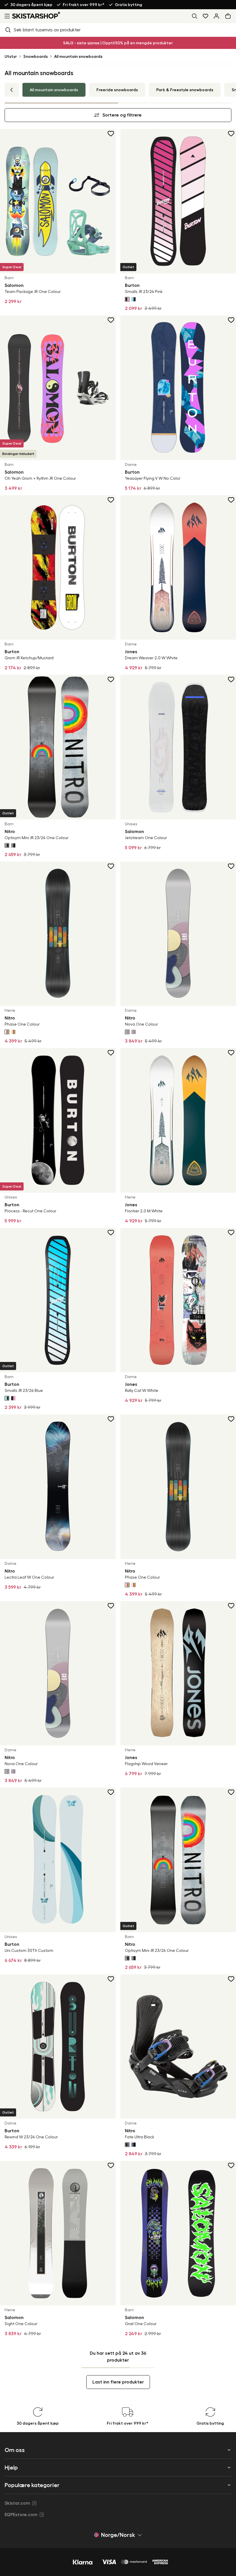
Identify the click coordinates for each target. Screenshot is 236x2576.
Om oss (15, 2450)
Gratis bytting (129, 5)
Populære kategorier (32, 2485)
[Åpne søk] (195, 16)
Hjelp (11, 2468)
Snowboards (36, 56)
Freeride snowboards (117, 90)
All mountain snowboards (78, 56)
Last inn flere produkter (118, 2382)
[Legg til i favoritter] (111, 134)
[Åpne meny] (6, 16)
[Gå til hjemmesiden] (36, 15)
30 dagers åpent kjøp (31, 5)
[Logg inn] (216, 16)
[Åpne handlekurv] (229, 16)
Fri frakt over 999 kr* (84, 5)
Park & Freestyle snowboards (185, 90)
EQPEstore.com (21, 2515)
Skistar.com (17, 2503)
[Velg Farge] (127, 299)
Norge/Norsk (118, 2535)
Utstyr (11, 56)
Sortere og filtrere (122, 115)
